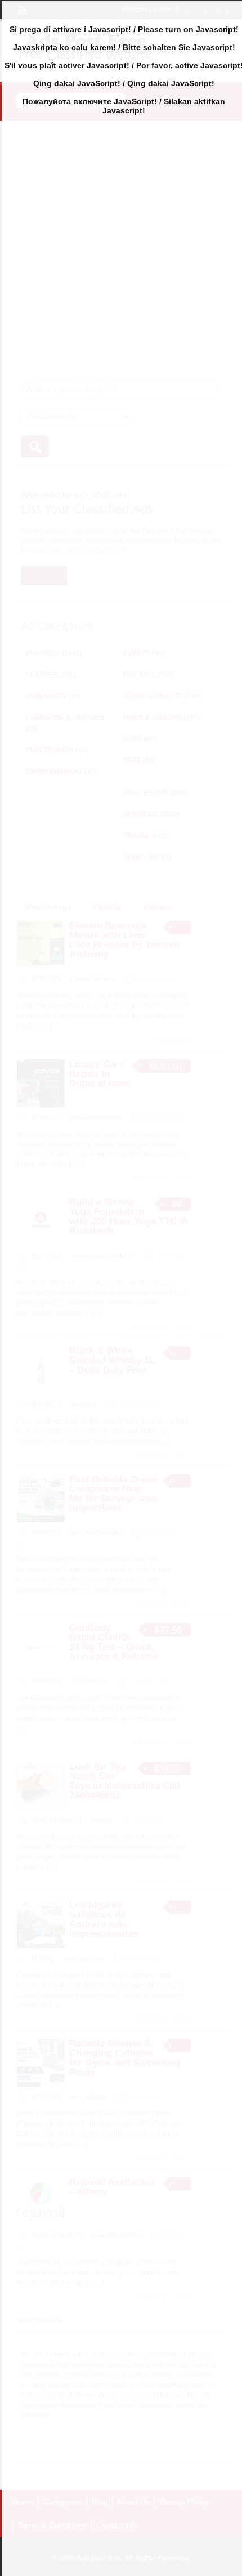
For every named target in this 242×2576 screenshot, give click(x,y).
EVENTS (137, 653)
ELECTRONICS (50, 750)
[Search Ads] (35, 446)
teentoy (101, 1820)
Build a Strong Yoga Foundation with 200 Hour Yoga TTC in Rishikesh (129, 1216)
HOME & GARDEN (153, 717)
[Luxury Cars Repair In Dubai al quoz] (41, 1105)
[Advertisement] (121, 244)
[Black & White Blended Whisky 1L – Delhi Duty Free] (41, 1392)
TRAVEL (136, 836)
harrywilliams (88, 2097)
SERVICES (140, 814)
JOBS (133, 739)
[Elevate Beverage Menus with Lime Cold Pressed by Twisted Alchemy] (41, 966)
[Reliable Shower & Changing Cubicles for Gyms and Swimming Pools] (41, 2084)
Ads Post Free (42, 2355)
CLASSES (41, 675)
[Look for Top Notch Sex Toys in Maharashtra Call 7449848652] (41, 1807)
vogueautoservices (96, 1117)
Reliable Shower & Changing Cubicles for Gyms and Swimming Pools (125, 2058)
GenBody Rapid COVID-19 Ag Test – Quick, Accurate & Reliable (113, 1642)
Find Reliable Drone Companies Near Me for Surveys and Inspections (113, 1494)
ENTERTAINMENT (54, 772)
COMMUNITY (46, 696)
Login (216, 10)
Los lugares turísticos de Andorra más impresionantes (104, 1919)
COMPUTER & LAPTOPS (65, 717)
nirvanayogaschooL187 (102, 1255)
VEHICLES (140, 857)
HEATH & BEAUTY (153, 696)
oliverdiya (83, 1404)
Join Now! (44, 576)
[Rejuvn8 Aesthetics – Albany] (41, 2223)
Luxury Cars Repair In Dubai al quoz (100, 1074)
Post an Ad (181, 101)
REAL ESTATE (146, 793)
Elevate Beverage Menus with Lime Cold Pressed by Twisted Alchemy (124, 940)
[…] (46, 1026)
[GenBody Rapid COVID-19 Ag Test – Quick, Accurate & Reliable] (41, 1669)
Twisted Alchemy (93, 979)
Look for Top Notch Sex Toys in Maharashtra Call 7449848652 (125, 1781)
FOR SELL (140, 675)
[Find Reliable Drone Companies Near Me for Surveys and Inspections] (41, 1520)
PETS (132, 760)
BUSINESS (43, 653)
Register (190, 10)
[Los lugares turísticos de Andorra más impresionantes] (41, 1946)
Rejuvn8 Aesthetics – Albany (112, 2187)
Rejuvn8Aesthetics (117, 2235)
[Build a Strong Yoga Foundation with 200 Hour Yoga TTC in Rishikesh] (41, 1243)
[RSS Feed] (21, 9)
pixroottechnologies (96, 1532)
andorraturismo (83, 1958)
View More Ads (40, 2320)
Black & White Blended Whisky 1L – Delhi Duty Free (112, 1360)
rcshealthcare (89, 1681)
